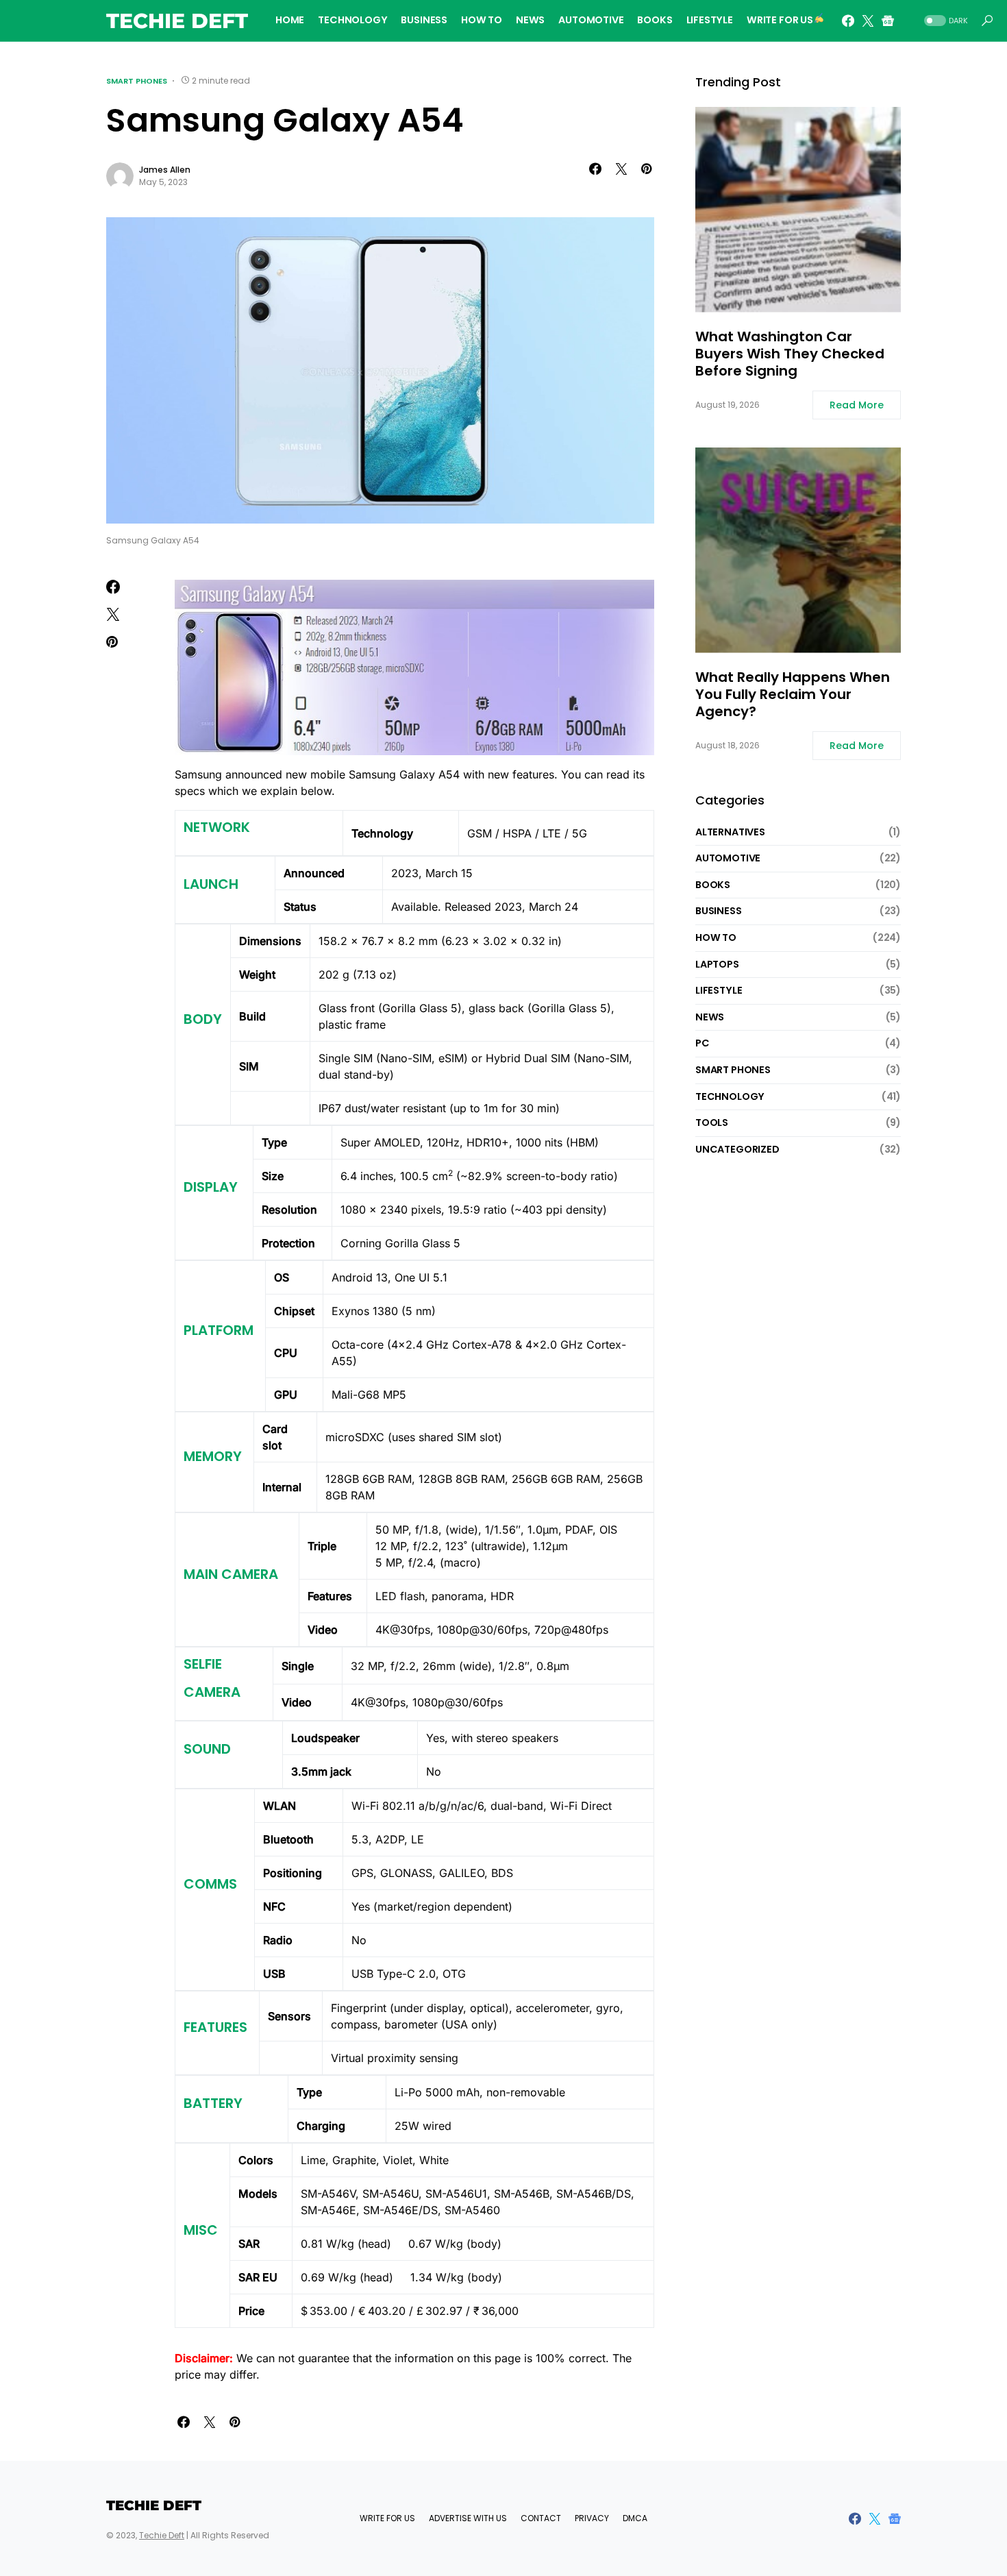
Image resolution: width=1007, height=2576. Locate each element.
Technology (730, 1096)
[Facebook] (848, 21)
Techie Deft (177, 21)
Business (719, 911)
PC (703, 1044)
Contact (541, 2518)
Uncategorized (737, 1149)
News (710, 1017)
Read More (857, 406)
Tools (712, 1123)
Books (713, 885)
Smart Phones (137, 81)
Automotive (728, 859)
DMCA (635, 2518)
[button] (945, 21)
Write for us (387, 2518)
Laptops (717, 964)
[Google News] (888, 21)
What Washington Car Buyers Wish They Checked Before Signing (790, 355)
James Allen (165, 170)
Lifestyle (719, 991)
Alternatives (730, 832)
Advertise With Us (468, 2518)
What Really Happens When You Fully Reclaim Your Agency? (793, 695)
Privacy (592, 2518)
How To (716, 937)
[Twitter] (868, 21)
